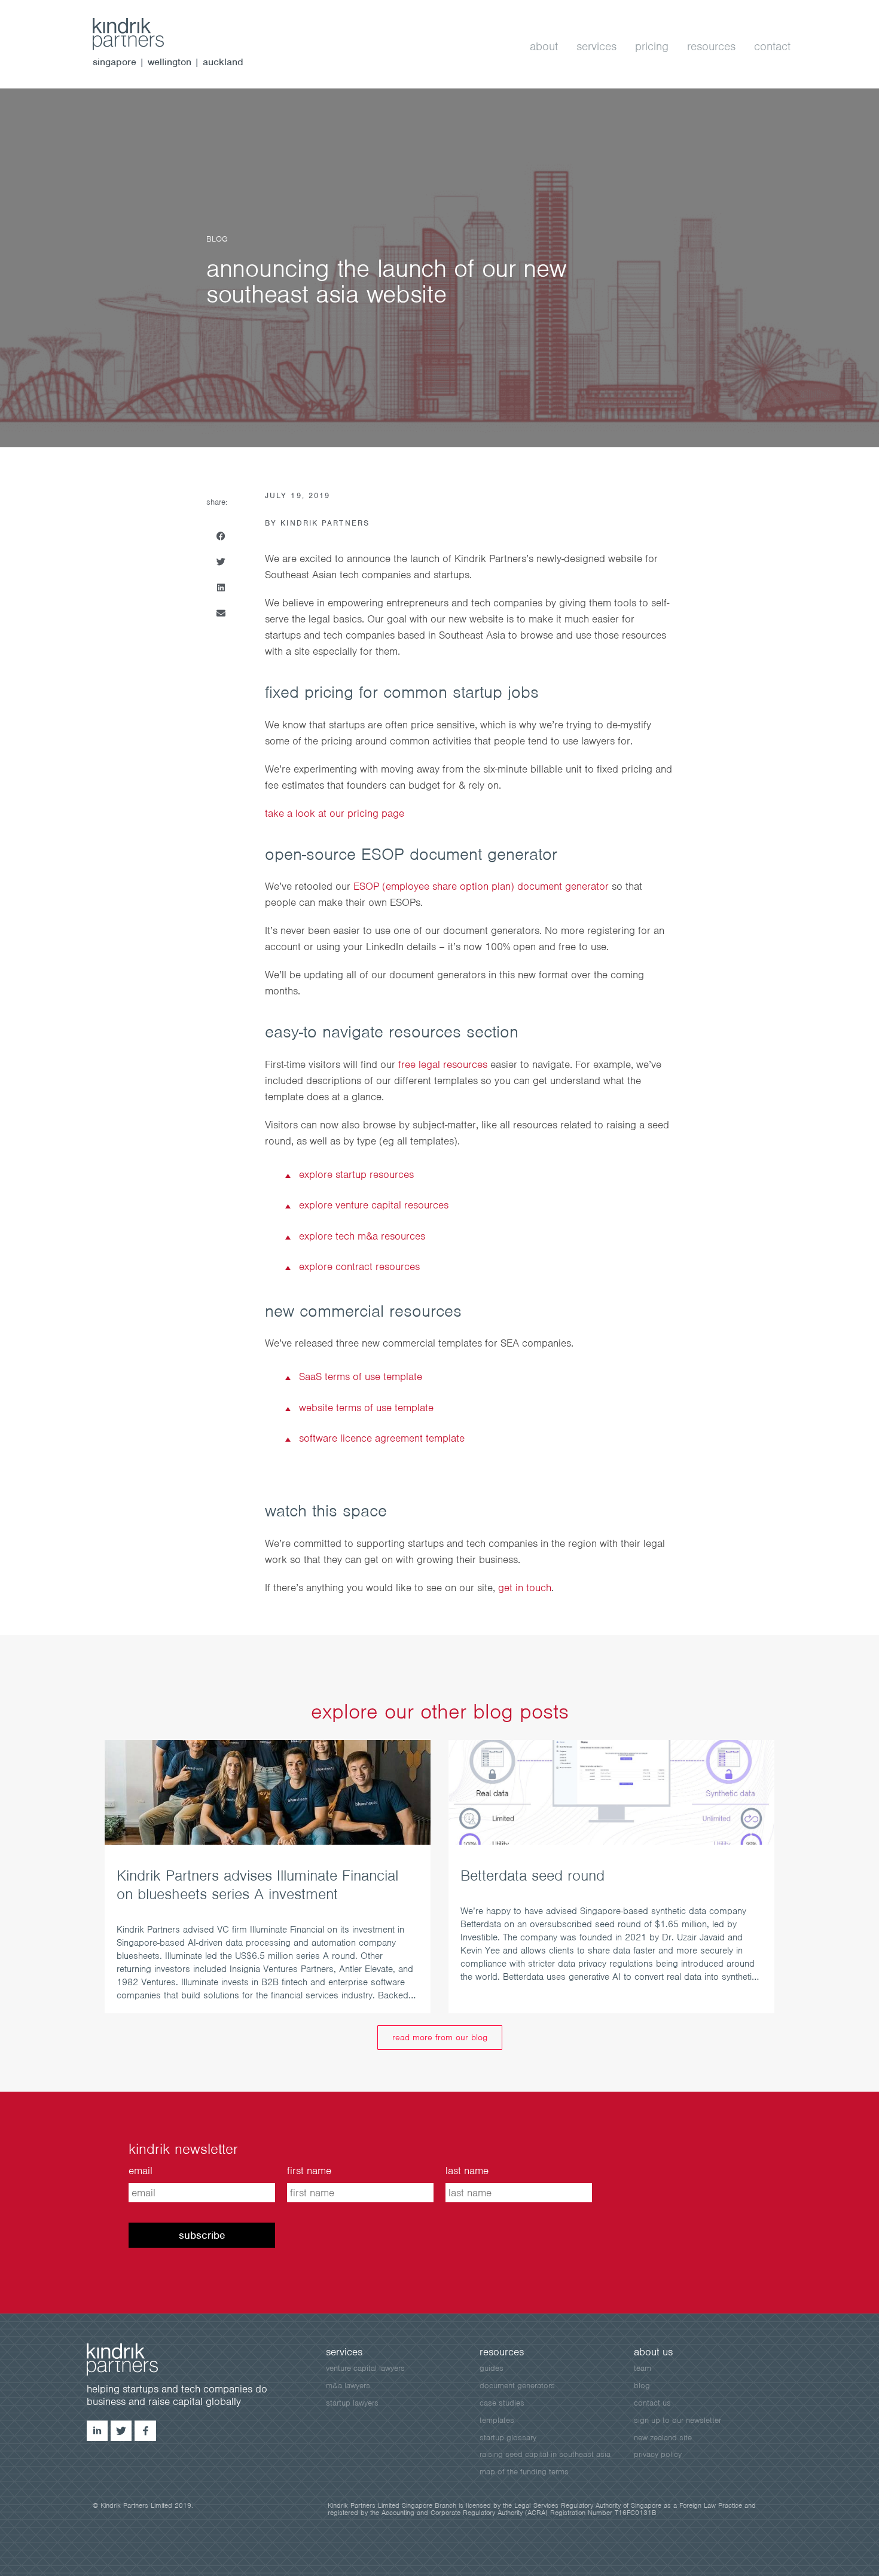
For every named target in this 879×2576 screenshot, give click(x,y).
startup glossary (508, 2438)
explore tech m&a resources (362, 1236)
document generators (517, 2386)
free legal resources (443, 1064)
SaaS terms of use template (361, 1376)
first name (309, 2171)
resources (711, 46)
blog (642, 2386)
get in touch (525, 1588)
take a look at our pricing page (335, 813)
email (141, 2171)
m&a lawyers (348, 2386)
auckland (223, 62)
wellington (170, 62)
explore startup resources (356, 1174)
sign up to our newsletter (677, 2420)
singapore (115, 62)
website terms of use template (366, 1408)
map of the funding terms (524, 2472)
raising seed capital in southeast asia (545, 2454)
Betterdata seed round (532, 1875)
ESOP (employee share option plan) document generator (481, 886)
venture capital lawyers (365, 2368)
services (596, 46)
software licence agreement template (382, 1438)
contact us (652, 2403)
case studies (502, 2403)
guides (492, 2368)
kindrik (135, 2360)
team (643, 2368)
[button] (221, 536)
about (544, 46)
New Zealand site (663, 2438)
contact (772, 46)
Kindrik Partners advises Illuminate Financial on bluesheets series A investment (257, 1884)
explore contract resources (359, 1266)
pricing (652, 46)
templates (497, 2420)
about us (653, 2352)
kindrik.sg (141, 34)
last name (467, 2171)
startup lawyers (352, 2403)
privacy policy (658, 2454)
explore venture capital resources (374, 1205)
